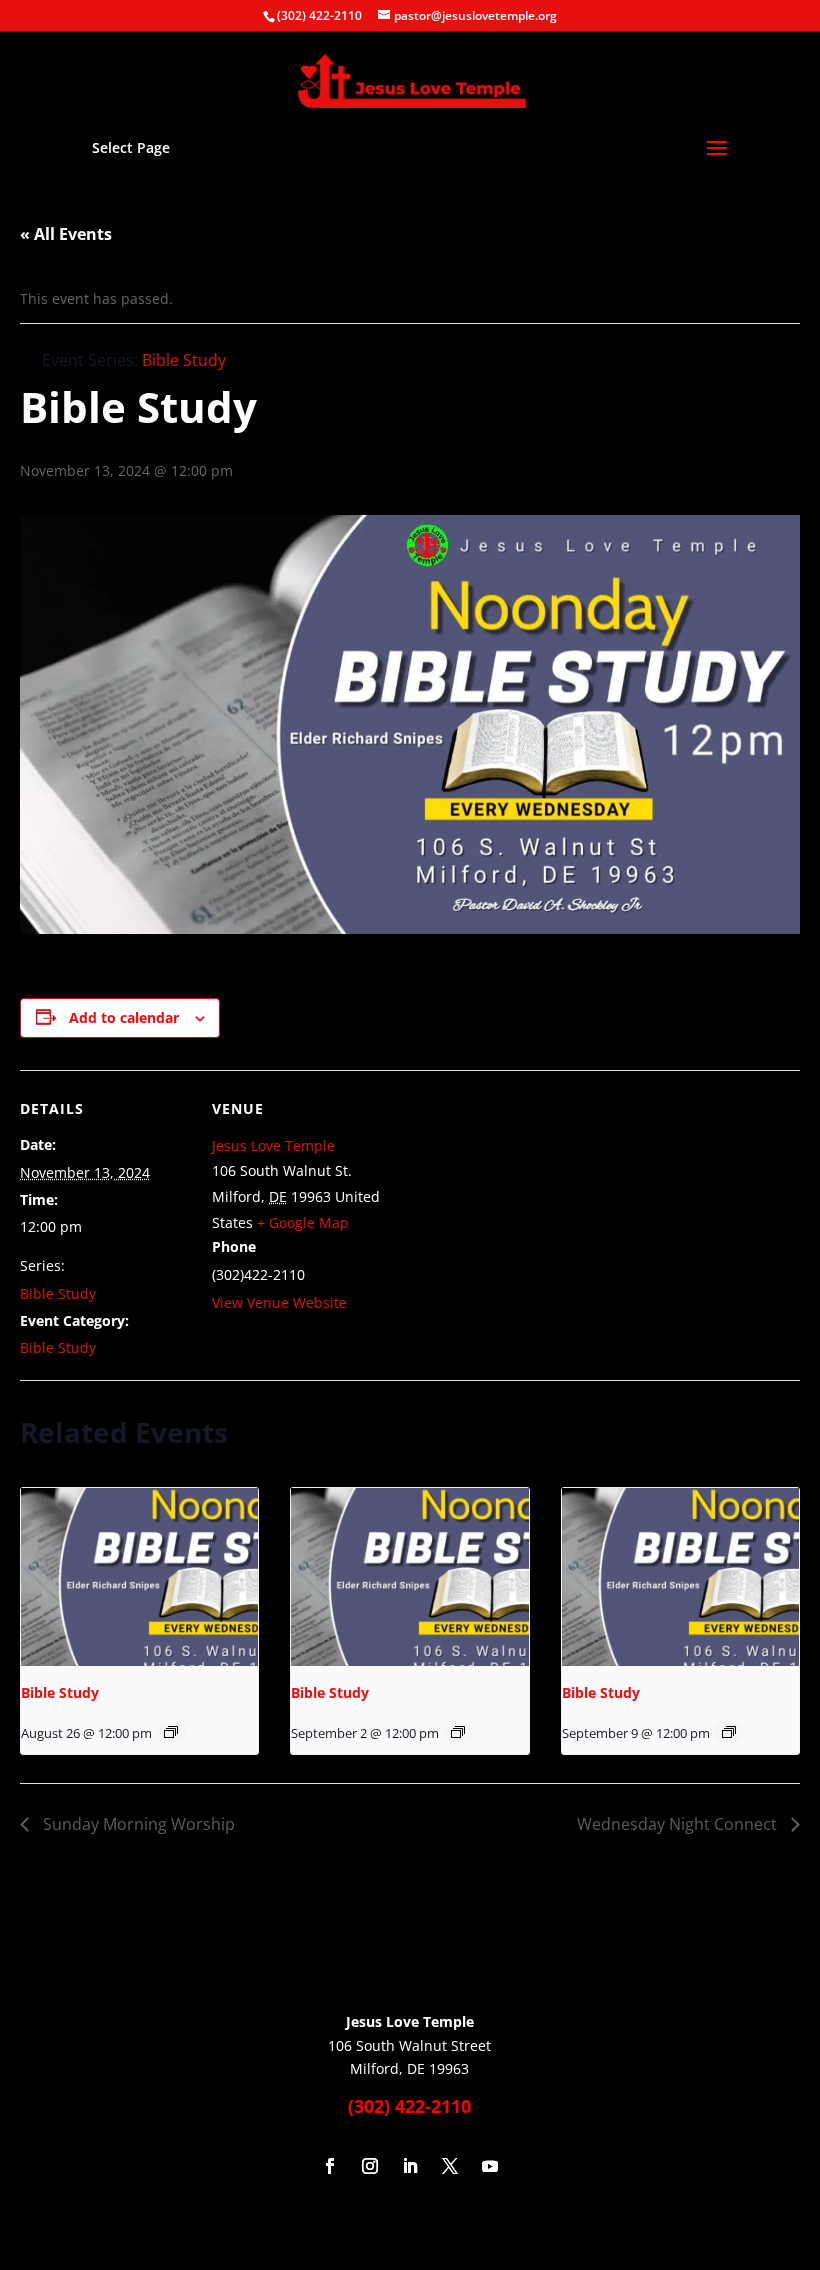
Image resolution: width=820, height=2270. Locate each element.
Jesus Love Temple (273, 1145)
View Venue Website (279, 1302)
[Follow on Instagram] (370, 2166)
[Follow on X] (450, 2166)
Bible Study (58, 1293)
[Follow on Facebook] (330, 2166)
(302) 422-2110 (319, 15)
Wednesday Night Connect (679, 1824)
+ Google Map (303, 1222)
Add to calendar (124, 1017)
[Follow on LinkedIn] (410, 2166)
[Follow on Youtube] (490, 2166)
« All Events (66, 234)
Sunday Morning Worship (137, 1824)
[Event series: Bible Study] (171, 1732)
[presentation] (139, 1577)
